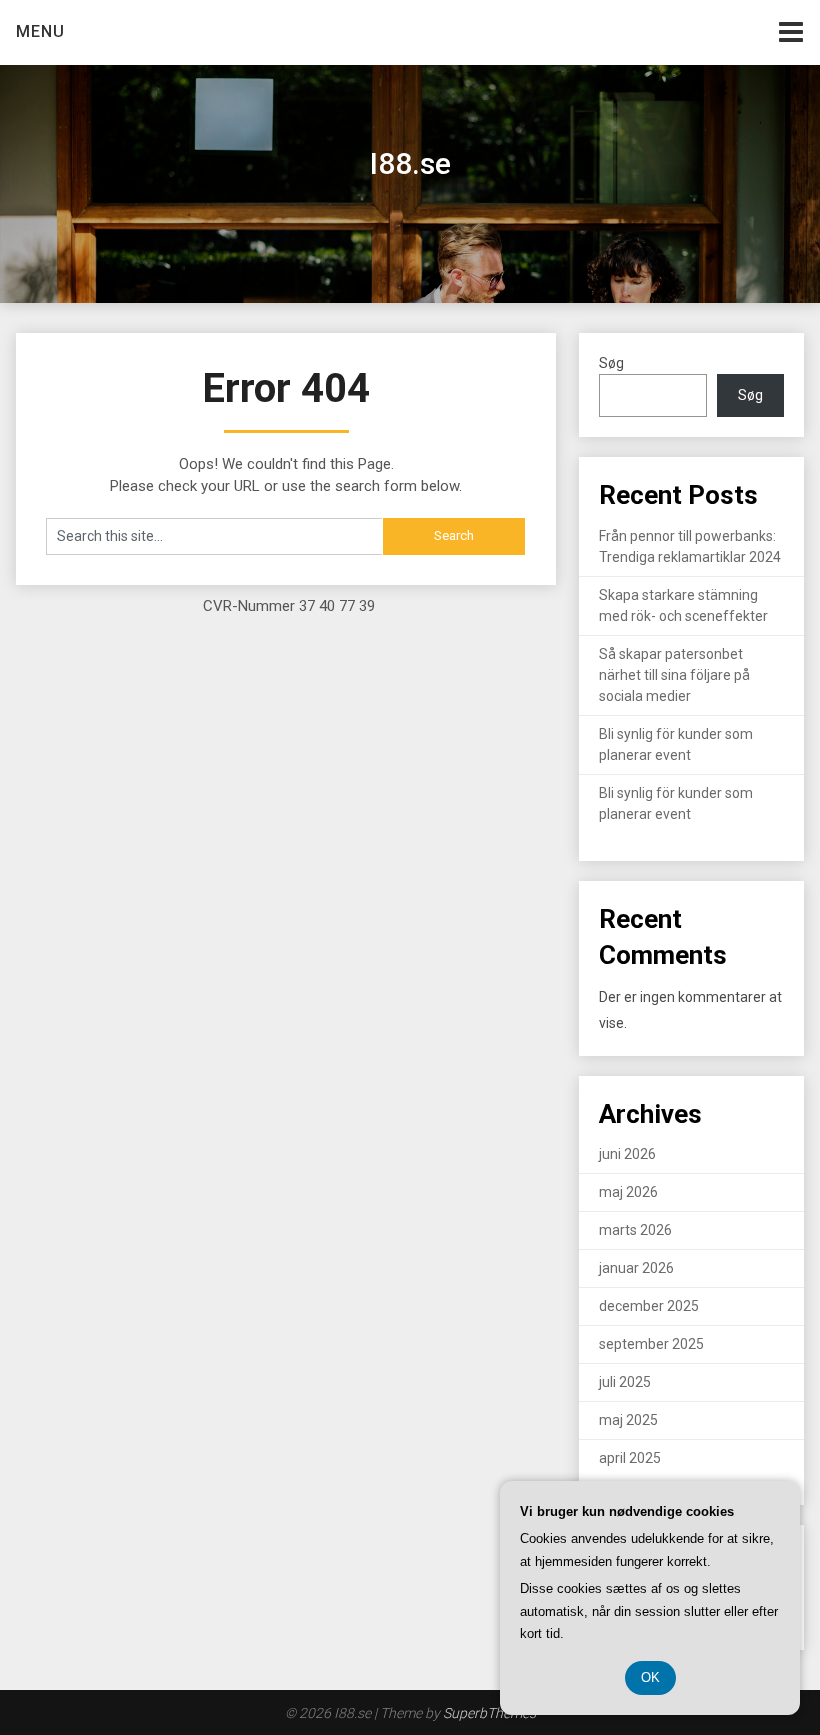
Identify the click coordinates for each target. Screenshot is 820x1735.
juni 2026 (627, 1154)
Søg (611, 363)
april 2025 (630, 1458)
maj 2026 (628, 1192)
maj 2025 (628, 1420)
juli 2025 (625, 1382)
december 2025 (649, 1306)
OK (650, 1677)
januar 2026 (636, 1268)
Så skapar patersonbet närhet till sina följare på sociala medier (674, 675)
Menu (40, 31)
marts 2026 (635, 1230)
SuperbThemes (489, 1713)
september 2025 (651, 1344)
